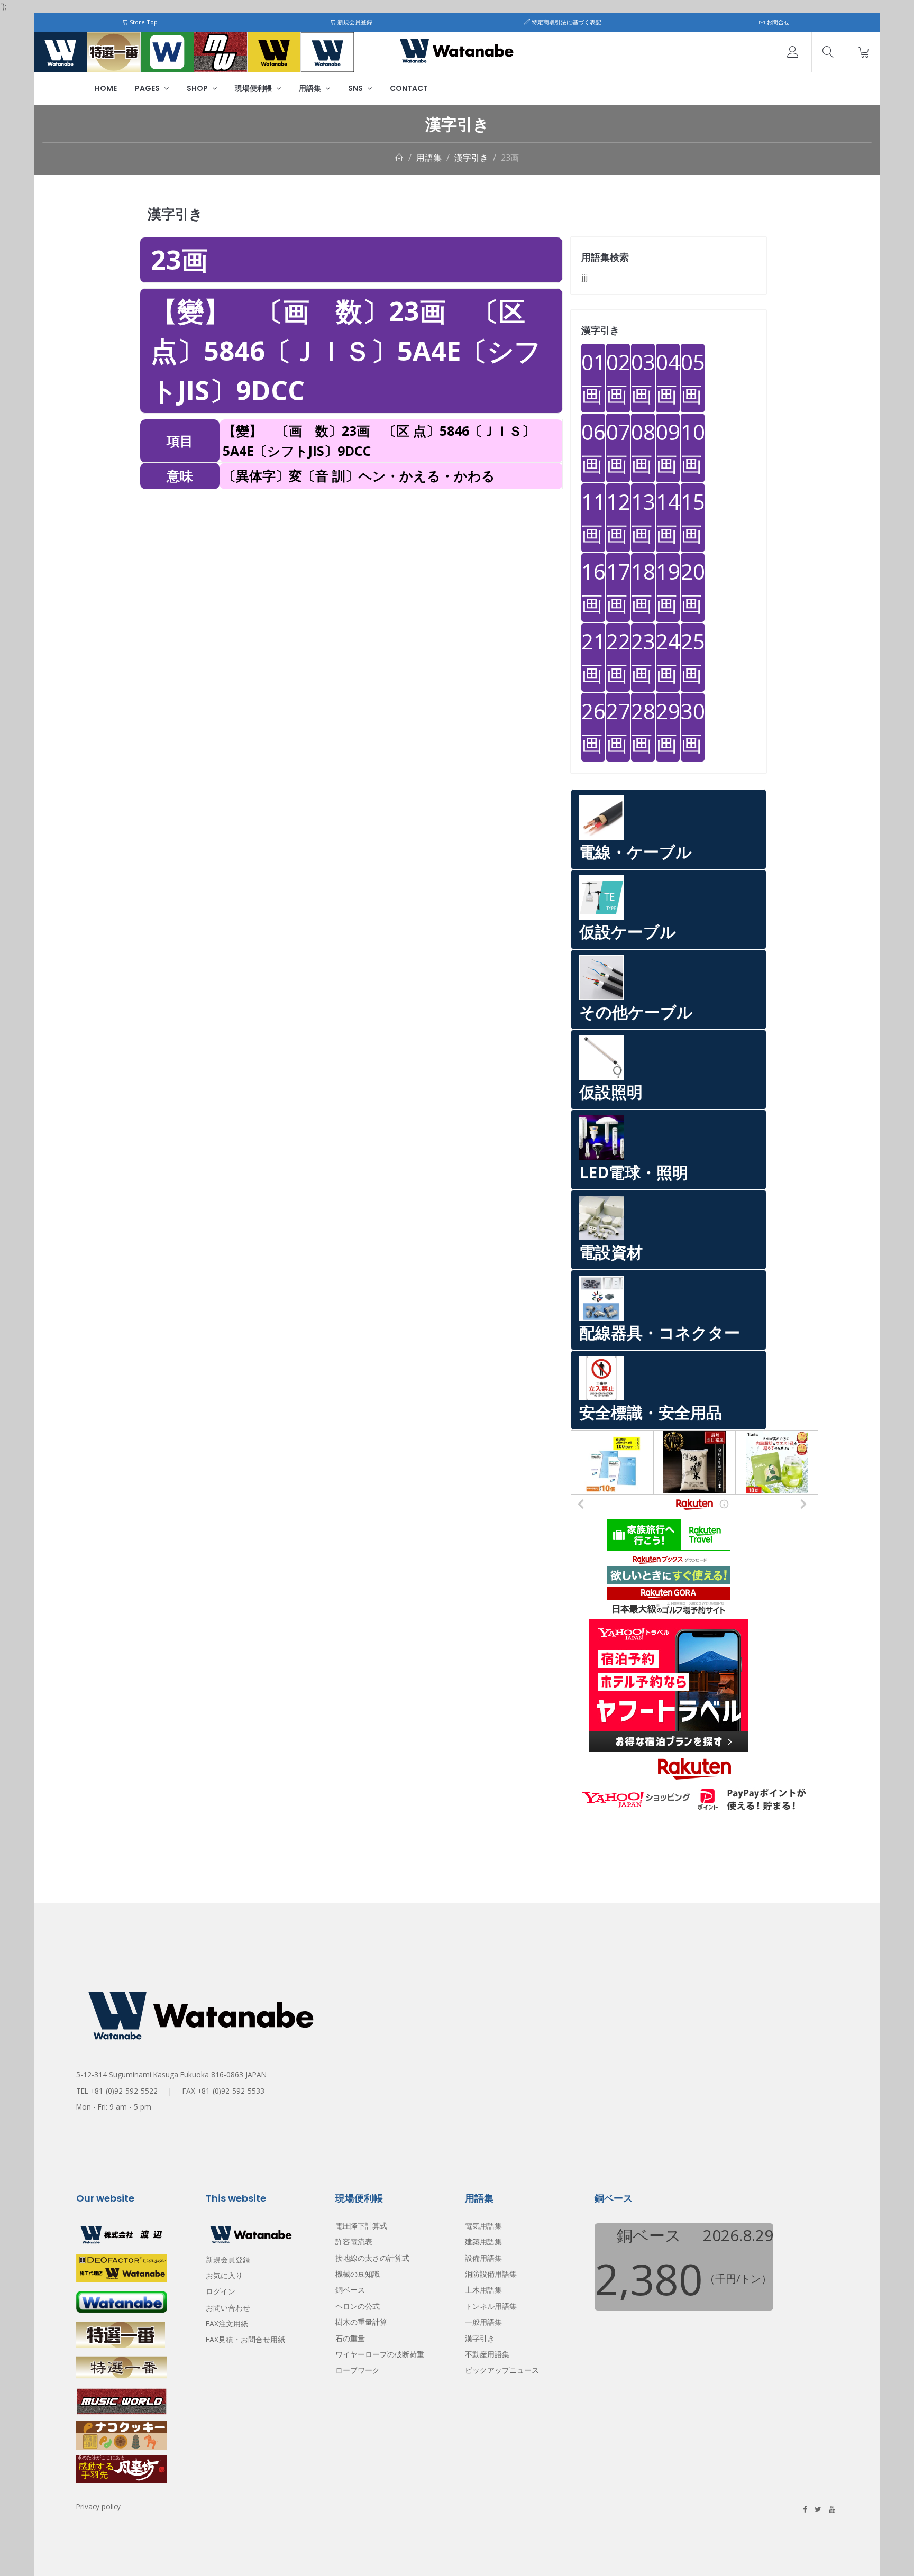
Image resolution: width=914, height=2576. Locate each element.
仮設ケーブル (628, 932)
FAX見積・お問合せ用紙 (245, 2339)
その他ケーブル (636, 1012)
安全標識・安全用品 (651, 1412)
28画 (643, 727)
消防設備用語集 (491, 2274)
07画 (618, 448)
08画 (643, 448)
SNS (356, 88)
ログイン (221, 2291)
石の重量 (350, 2338)
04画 (668, 378)
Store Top (143, 22)
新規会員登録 (354, 22)
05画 (693, 378)
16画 (593, 587)
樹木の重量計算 (361, 2322)
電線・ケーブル (636, 852)
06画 (593, 448)
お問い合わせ (228, 2308)
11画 (593, 517)
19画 (668, 587)
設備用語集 (483, 2258)
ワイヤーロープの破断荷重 (380, 2354)
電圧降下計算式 (361, 2226)
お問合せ (777, 22)
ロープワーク (358, 2370)
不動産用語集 (487, 2354)
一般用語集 (483, 2322)
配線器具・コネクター (660, 1332)
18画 (643, 587)
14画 (668, 517)
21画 (593, 657)
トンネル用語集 (491, 2306)
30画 (693, 727)
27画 (618, 727)
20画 (693, 587)
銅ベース (350, 2290)
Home (106, 88)
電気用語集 (483, 2226)
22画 (618, 657)
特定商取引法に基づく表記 (566, 22)
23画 (510, 158)
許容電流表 (354, 2242)
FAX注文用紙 (227, 2323)
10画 (693, 448)
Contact (409, 88)
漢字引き (471, 158)
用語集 (311, 88)
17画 (618, 587)
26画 (593, 727)
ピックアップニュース (502, 2370)
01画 (593, 378)
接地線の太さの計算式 (372, 2258)
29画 (668, 727)
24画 (668, 657)
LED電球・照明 (634, 1172)
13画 (643, 517)
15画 (693, 517)
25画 (693, 657)
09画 (668, 448)
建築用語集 (483, 2242)
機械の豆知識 (358, 2274)
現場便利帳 (254, 88)
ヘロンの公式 (358, 2306)
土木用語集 (483, 2290)
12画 (618, 517)
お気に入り (224, 2275)
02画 (618, 378)
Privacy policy (98, 2506)
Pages (148, 88)
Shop (198, 88)
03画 (643, 378)
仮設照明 (611, 1092)
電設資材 (611, 1252)
